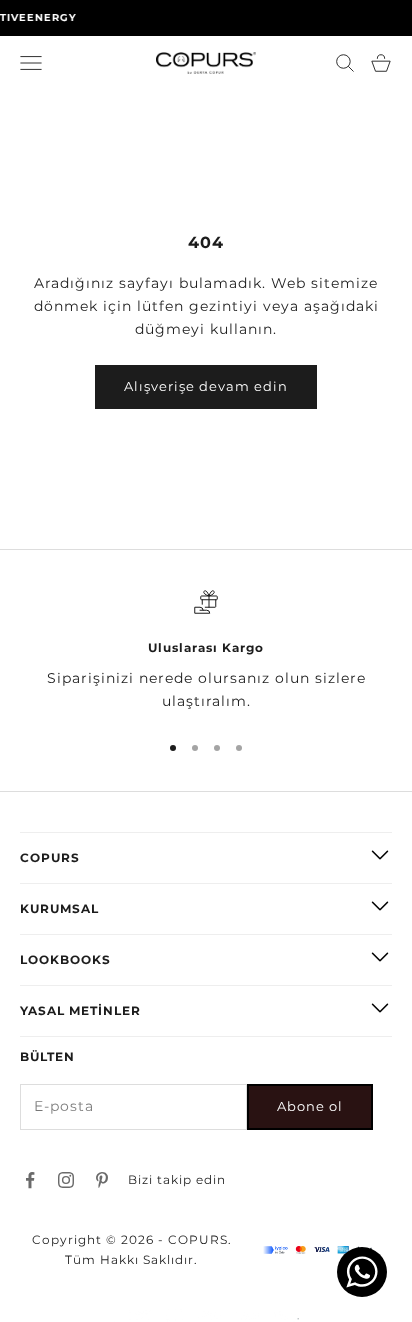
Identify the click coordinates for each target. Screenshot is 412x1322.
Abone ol (310, 1106)
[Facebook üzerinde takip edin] (30, 1180)
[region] (206, 651)
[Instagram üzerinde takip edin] (66, 1180)
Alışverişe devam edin (206, 386)
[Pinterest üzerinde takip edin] (102, 1180)
